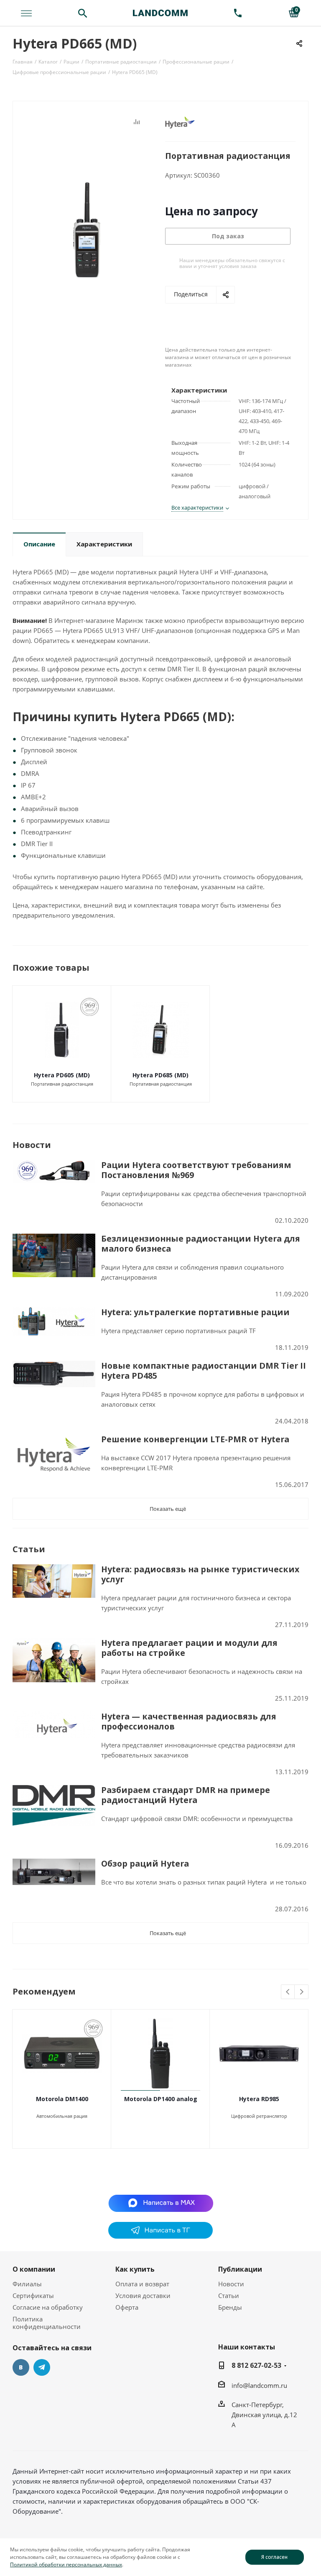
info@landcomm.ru (259, 2385)
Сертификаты (33, 2295)
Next (302, 1992)
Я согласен (274, 2557)
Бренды (230, 2307)
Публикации (240, 2269)
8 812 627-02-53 (256, 2365)
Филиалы (27, 2284)
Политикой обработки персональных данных (66, 2565)
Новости (231, 2284)
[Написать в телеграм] (160, 2236)
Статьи (229, 2295)
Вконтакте (21, 2367)
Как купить (135, 2269)
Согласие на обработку (48, 2307)
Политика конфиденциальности (47, 2323)
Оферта (127, 2307)
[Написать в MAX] (161, 2203)
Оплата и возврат (142, 2284)
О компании (34, 2269)
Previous (288, 1992)
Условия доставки (143, 2295)
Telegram (42, 2367)
